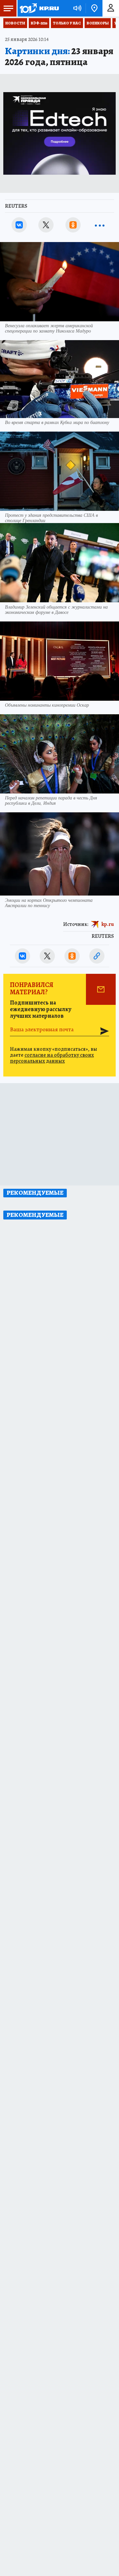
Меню (8, 8)
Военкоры (98, 23)
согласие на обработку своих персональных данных (52, 1058)
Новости (15, 23)
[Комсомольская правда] (39, 8)
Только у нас (67, 23)
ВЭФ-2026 (39, 23)
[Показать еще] (100, 225)
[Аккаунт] (111, 8)
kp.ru (108, 924)
